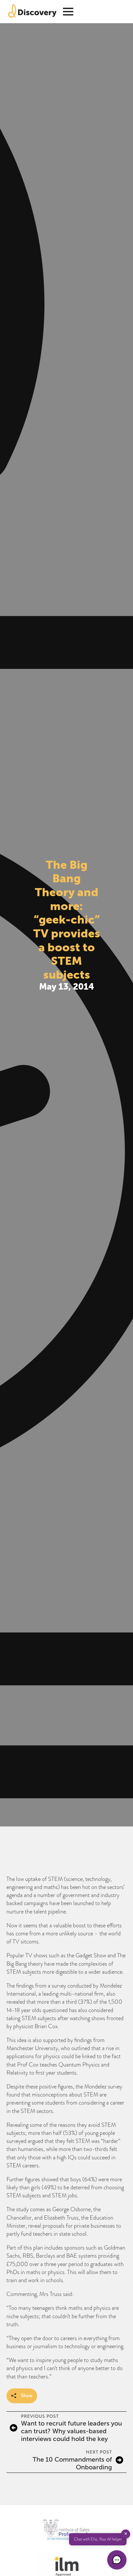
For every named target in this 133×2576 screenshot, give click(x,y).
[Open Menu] (68, 12)
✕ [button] (126, 2534)
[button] (117, 2560)
